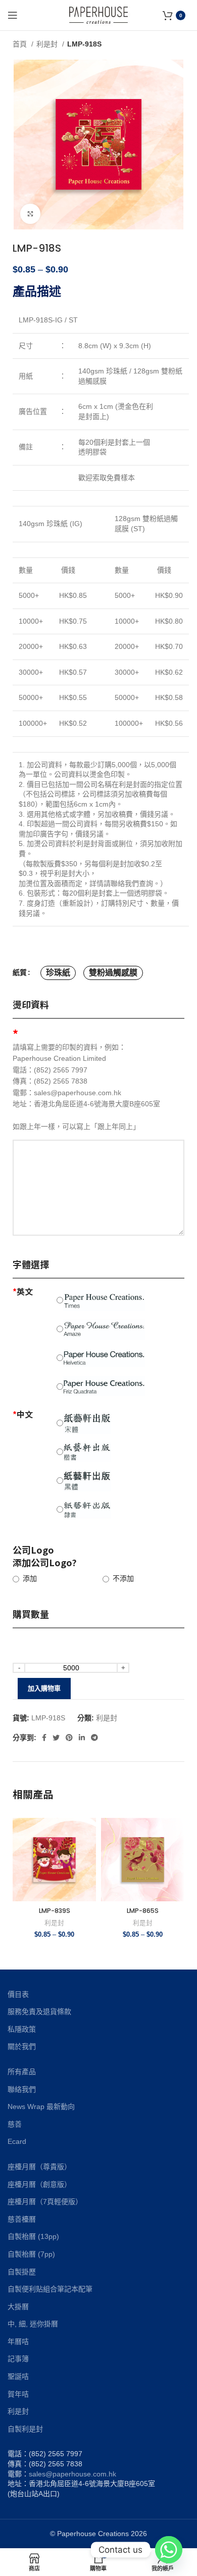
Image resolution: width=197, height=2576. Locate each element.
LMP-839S (55, 1911)
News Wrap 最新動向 (41, 2106)
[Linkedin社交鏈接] (82, 1738)
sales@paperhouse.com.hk (72, 2474)
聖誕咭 (18, 2376)
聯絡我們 (22, 2089)
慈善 (15, 2124)
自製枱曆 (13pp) (33, 2236)
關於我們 (22, 2046)
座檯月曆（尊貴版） (39, 2167)
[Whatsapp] (169, 2550)
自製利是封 (25, 2429)
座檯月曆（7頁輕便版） (45, 2202)
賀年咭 (18, 2394)
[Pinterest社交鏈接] (69, 1738)
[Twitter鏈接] (56, 1738)
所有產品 (22, 2072)
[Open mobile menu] (13, 15)
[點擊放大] (30, 214)
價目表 (18, 1994)
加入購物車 (44, 1688)
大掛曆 (18, 2307)
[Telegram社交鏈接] (94, 1738)
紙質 (20, 972)
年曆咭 (18, 2341)
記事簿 (18, 2359)
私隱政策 (22, 2029)
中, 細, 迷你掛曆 (33, 2324)
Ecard (17, 2141)
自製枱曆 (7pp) (31, 2254)
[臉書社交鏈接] (44, 1738)
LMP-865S (143, 1911)
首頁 (21, 44)
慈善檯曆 (22, 2219)
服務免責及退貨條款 (39, 2011)
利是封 (48, 44)
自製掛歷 (22, 2272)
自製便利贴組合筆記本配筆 (50, 2289)
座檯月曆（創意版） (39, 2184)
